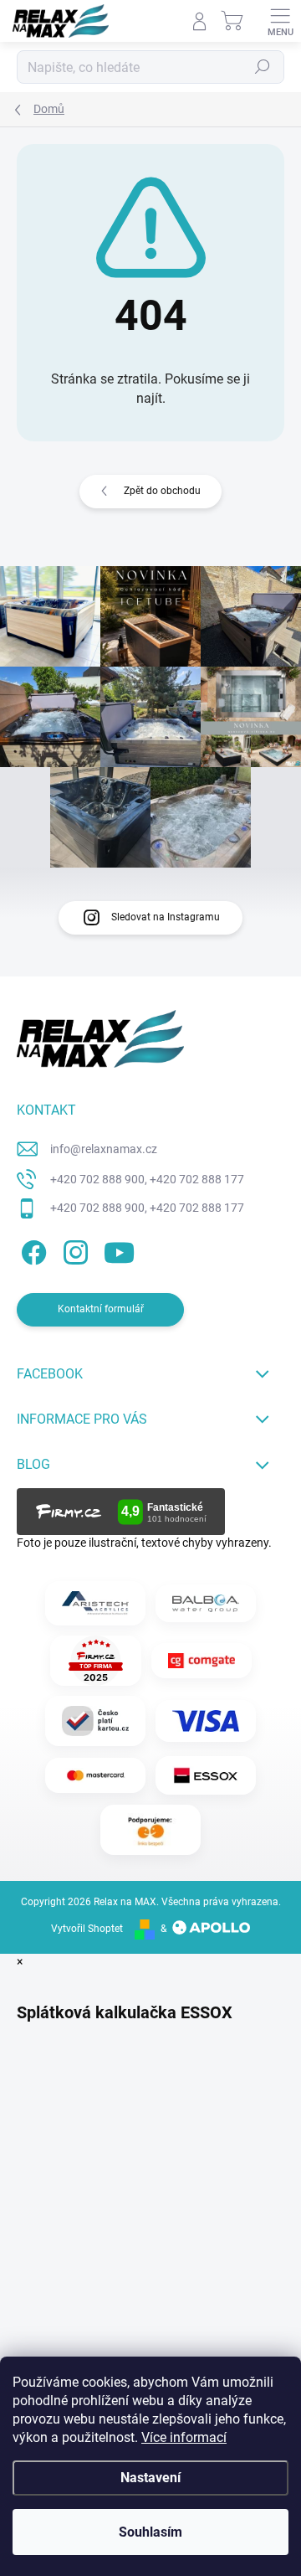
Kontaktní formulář (101, 1309)
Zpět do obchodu (162, 491)
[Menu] (280, 21)
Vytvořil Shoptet (87, 1929)
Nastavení (150, 2478)
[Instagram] (73, 1250)
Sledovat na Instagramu (166, 917)
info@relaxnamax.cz (104, 1149)
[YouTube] (119, 1250)
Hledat (263, 67)
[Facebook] (31, 1250)
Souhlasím (150, 2532)
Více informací (184, 2437)
